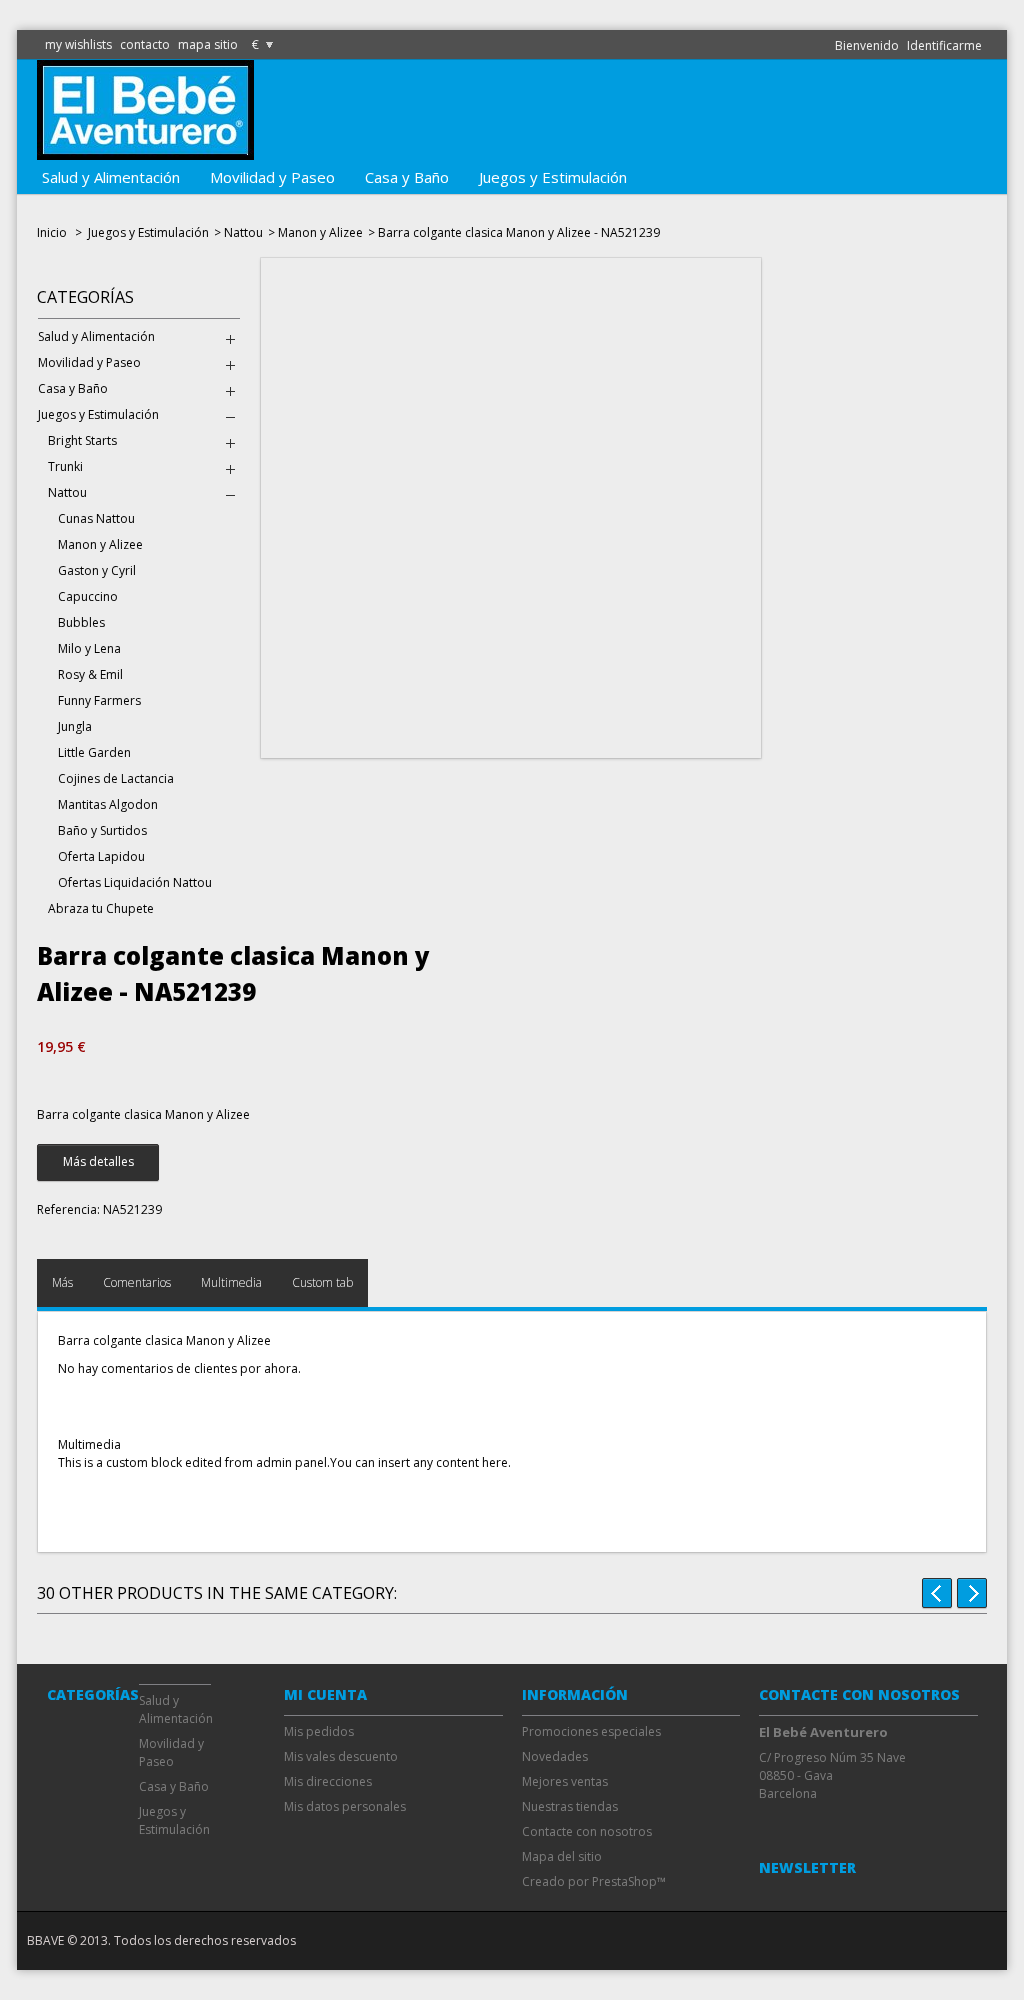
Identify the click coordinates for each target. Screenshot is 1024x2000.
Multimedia (231, 1282)
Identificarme (944, 45)
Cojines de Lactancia (116, 778)
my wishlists (78, 44)
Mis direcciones (328, 1781)
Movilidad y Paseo (272, 177)
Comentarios (137, 1282)
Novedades (555, 1756)
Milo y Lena (89, 648)
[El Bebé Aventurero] (145, 150)
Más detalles (98, 1161)
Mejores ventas (565, 1781)
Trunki (65, 466)
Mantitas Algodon (108, 804)
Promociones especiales (591, 1731)
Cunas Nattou (96, 518)
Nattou (243, 232)
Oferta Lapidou (101, 856)
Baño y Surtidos (102, 830)
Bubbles (81, 622)
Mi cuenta (325, 1694)
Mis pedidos (319, 1731)
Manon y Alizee (320, 232)
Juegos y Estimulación (553, 177)
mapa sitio (208, 44)
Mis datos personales (345, 1806)
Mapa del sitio (562, 1856)
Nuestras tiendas (570, 1806)
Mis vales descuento (341, 1756)
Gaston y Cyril (97, 570)
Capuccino (88, 596)
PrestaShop (624, 1881)
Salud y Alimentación (111, 177)
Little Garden (94, 752)
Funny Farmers (99, 700)
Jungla (75, 726)
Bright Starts (82, 440)
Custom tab (322, 1282)
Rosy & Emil (90, 674)
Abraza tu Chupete (101, 908)
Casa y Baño (407, 177)
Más (62, 1282)
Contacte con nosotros (587, 1831)
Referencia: (68, 1209)
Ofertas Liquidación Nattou (135, 882)
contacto (145, 44)
